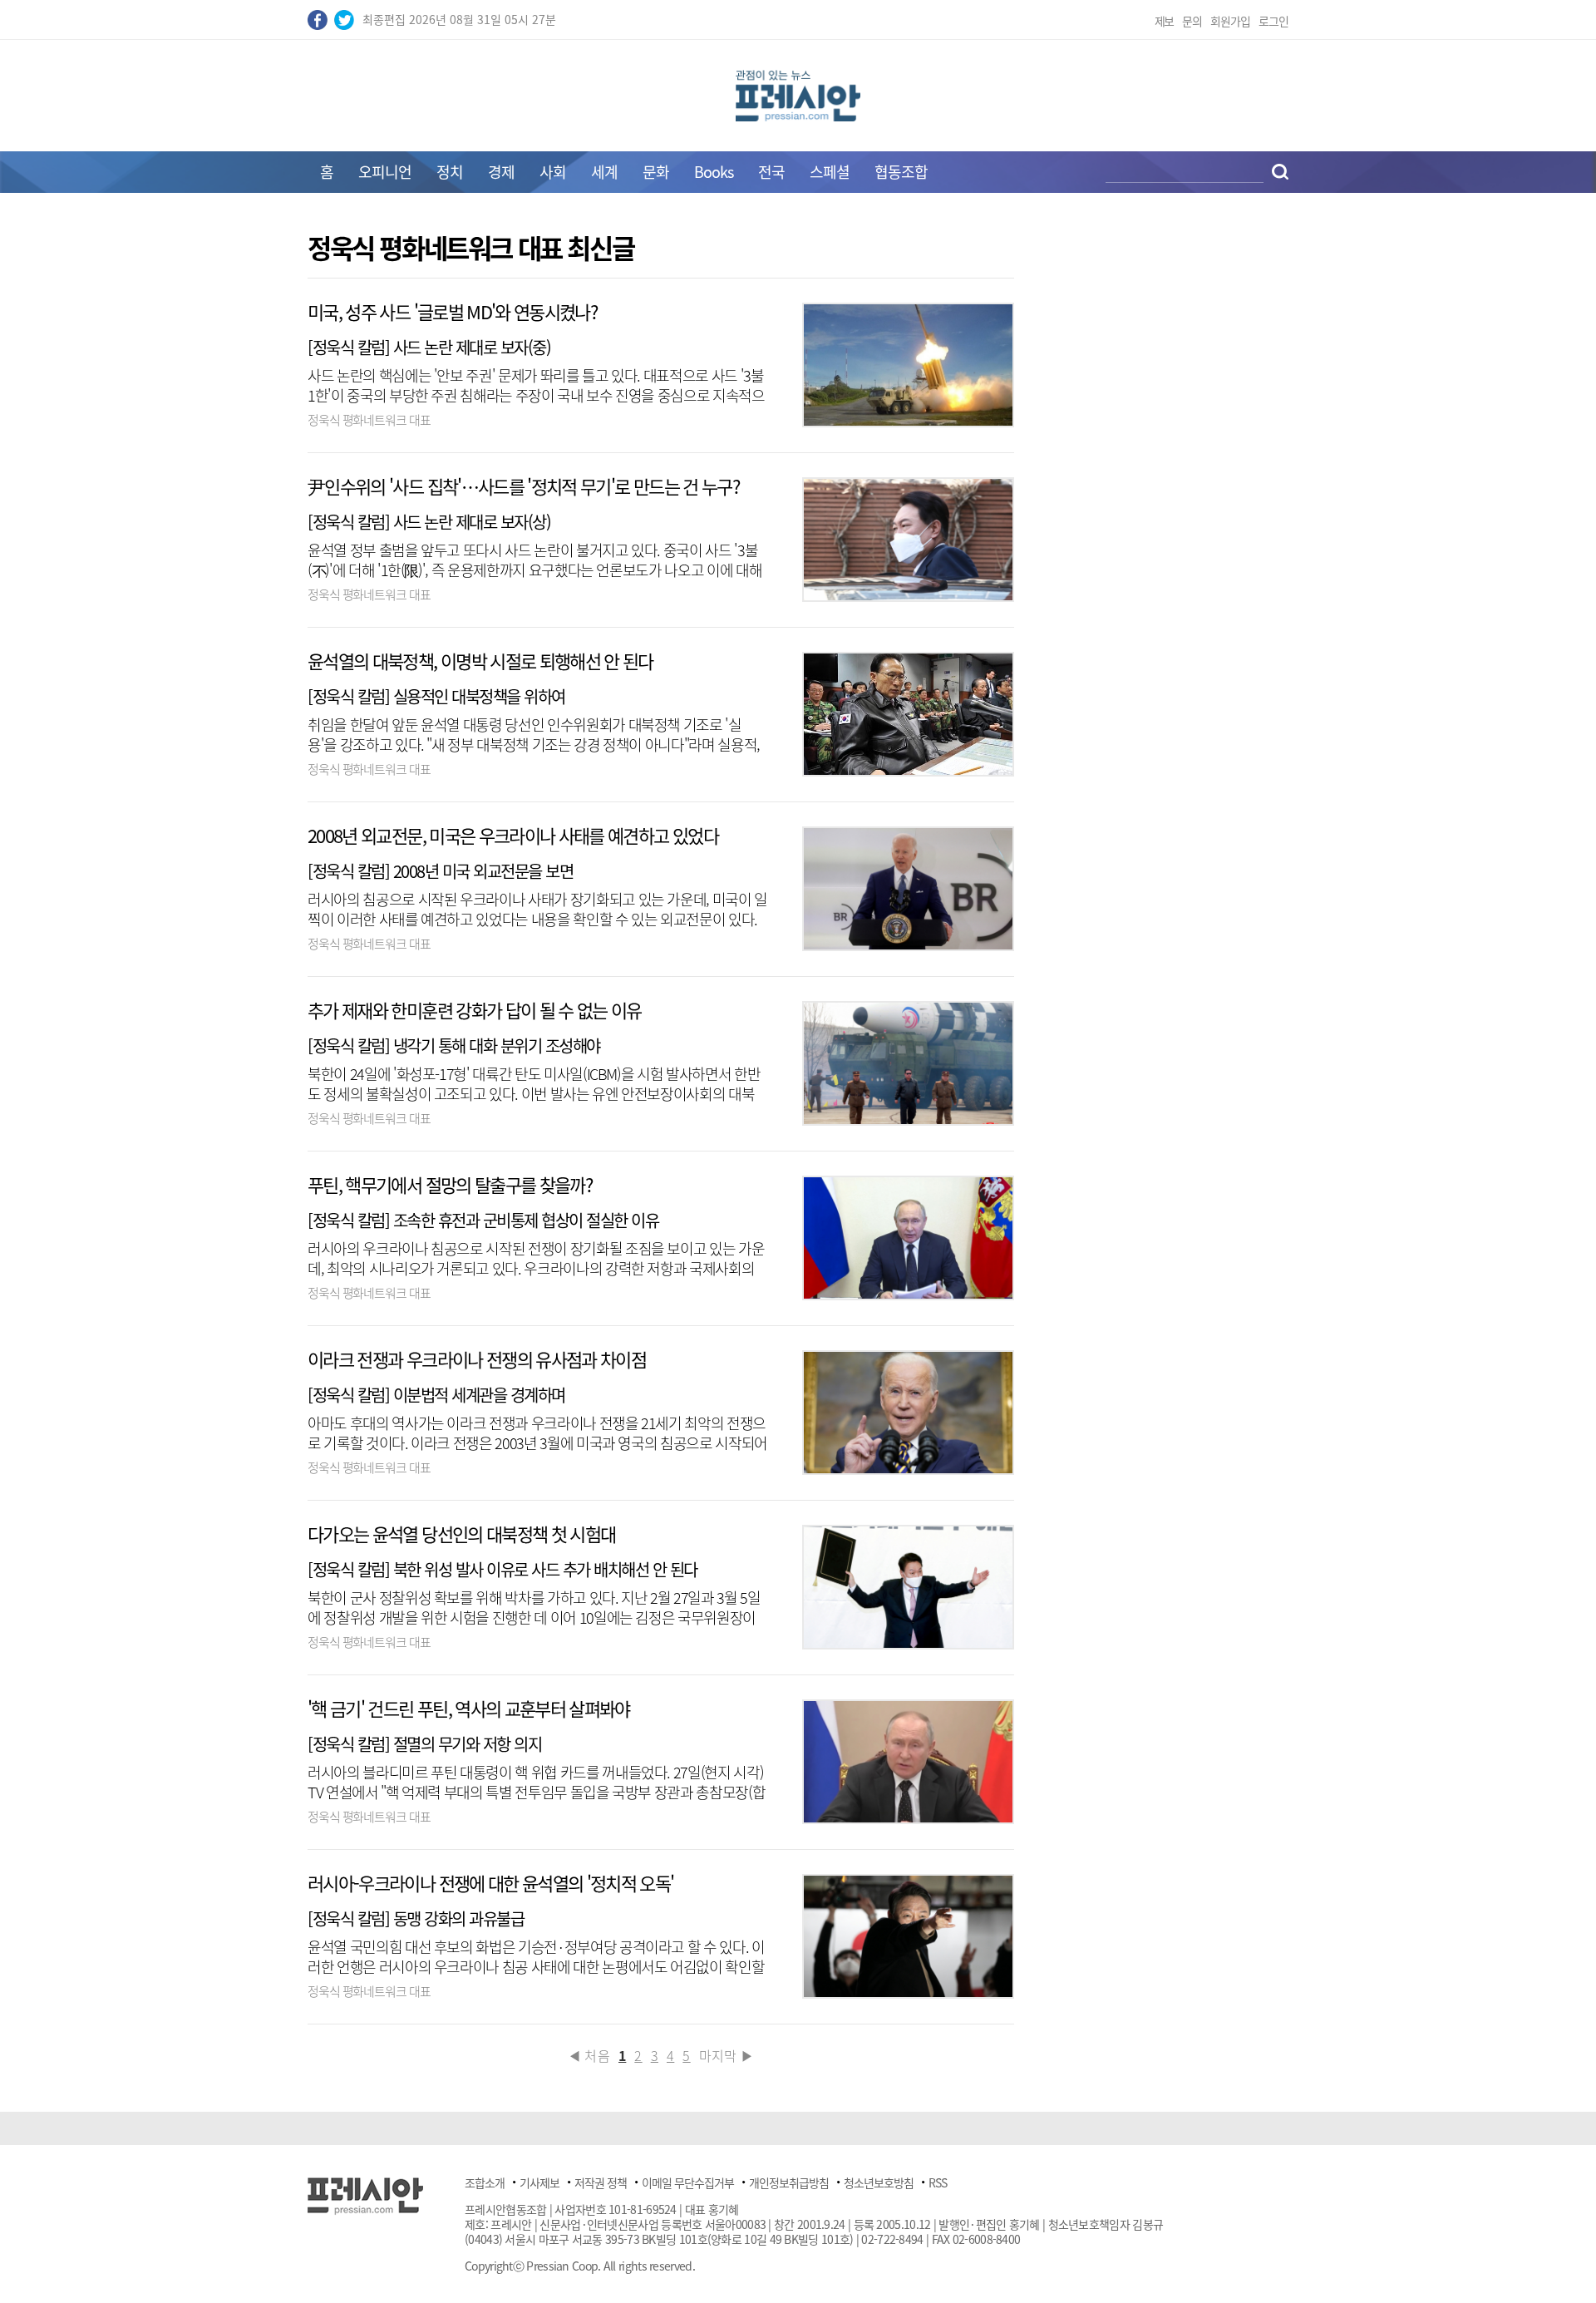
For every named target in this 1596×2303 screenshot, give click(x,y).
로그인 (1273, 21)
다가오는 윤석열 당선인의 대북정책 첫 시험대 (461, 1534)
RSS (938, 2182)
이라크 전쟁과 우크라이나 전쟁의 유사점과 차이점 (477, 1359)
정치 (450, 172)
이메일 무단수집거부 (688, 2182)
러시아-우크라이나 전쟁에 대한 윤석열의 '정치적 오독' (491, 1883)
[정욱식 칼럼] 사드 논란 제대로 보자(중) (433, 347)
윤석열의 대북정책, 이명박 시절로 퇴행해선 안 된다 (480, 661)
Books (714, 172)
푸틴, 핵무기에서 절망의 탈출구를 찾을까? (450, 1184)
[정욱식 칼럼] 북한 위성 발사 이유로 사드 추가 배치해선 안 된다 (502, 1569)
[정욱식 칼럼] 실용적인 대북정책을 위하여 (436, 696)
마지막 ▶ (727, 2055)
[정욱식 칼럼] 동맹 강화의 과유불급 (416, 1918)
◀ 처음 (589, 2055)
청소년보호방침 (879, 2182)
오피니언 (385, 172)
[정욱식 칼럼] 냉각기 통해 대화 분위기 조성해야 (454, 1045)
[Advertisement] (166, 484)
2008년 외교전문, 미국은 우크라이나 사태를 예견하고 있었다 (513, 835)
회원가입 (1230, 21)
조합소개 (485, 2182)
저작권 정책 (601, 2182)
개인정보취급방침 (789, 2182)
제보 (1165, 21)
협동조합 (901, 172)
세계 (604, 172)
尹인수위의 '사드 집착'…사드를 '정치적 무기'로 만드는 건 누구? (523, 486)
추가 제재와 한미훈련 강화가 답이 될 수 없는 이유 (475, 1010)
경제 (501, 172)
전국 (771, 172)
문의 (1192, 21)
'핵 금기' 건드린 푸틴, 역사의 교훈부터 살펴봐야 (469, 1708)
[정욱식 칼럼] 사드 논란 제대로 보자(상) (433, 522)
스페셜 (830, 172)
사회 (553, 172)
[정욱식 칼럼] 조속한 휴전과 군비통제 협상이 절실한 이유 (483, 1220)
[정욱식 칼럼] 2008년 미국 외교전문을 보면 (440, 871)
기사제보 (539, 2182)
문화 (656, 172)
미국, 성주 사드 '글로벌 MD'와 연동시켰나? (452, 311)
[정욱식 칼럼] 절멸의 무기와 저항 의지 (424, 1744)
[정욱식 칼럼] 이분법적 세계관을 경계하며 (436, 1395)
